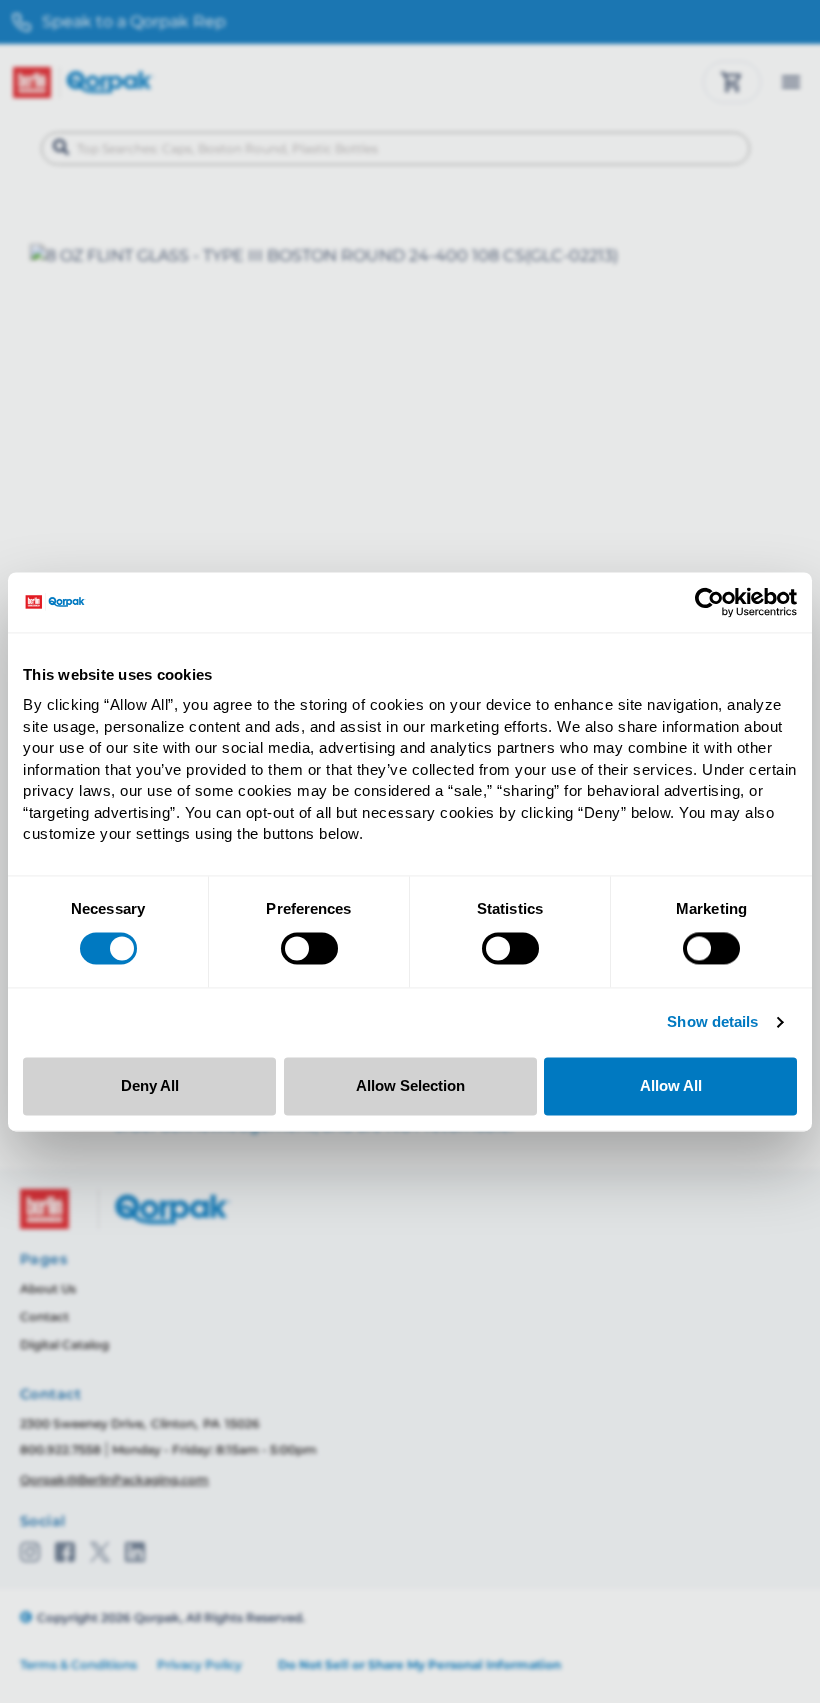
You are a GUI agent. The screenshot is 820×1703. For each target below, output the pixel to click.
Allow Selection (410, 1085)
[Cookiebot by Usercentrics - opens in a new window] (709, 602)
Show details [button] (712, 1023)
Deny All (150, 1085)
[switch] (309, 949)
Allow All (671, 1085)
